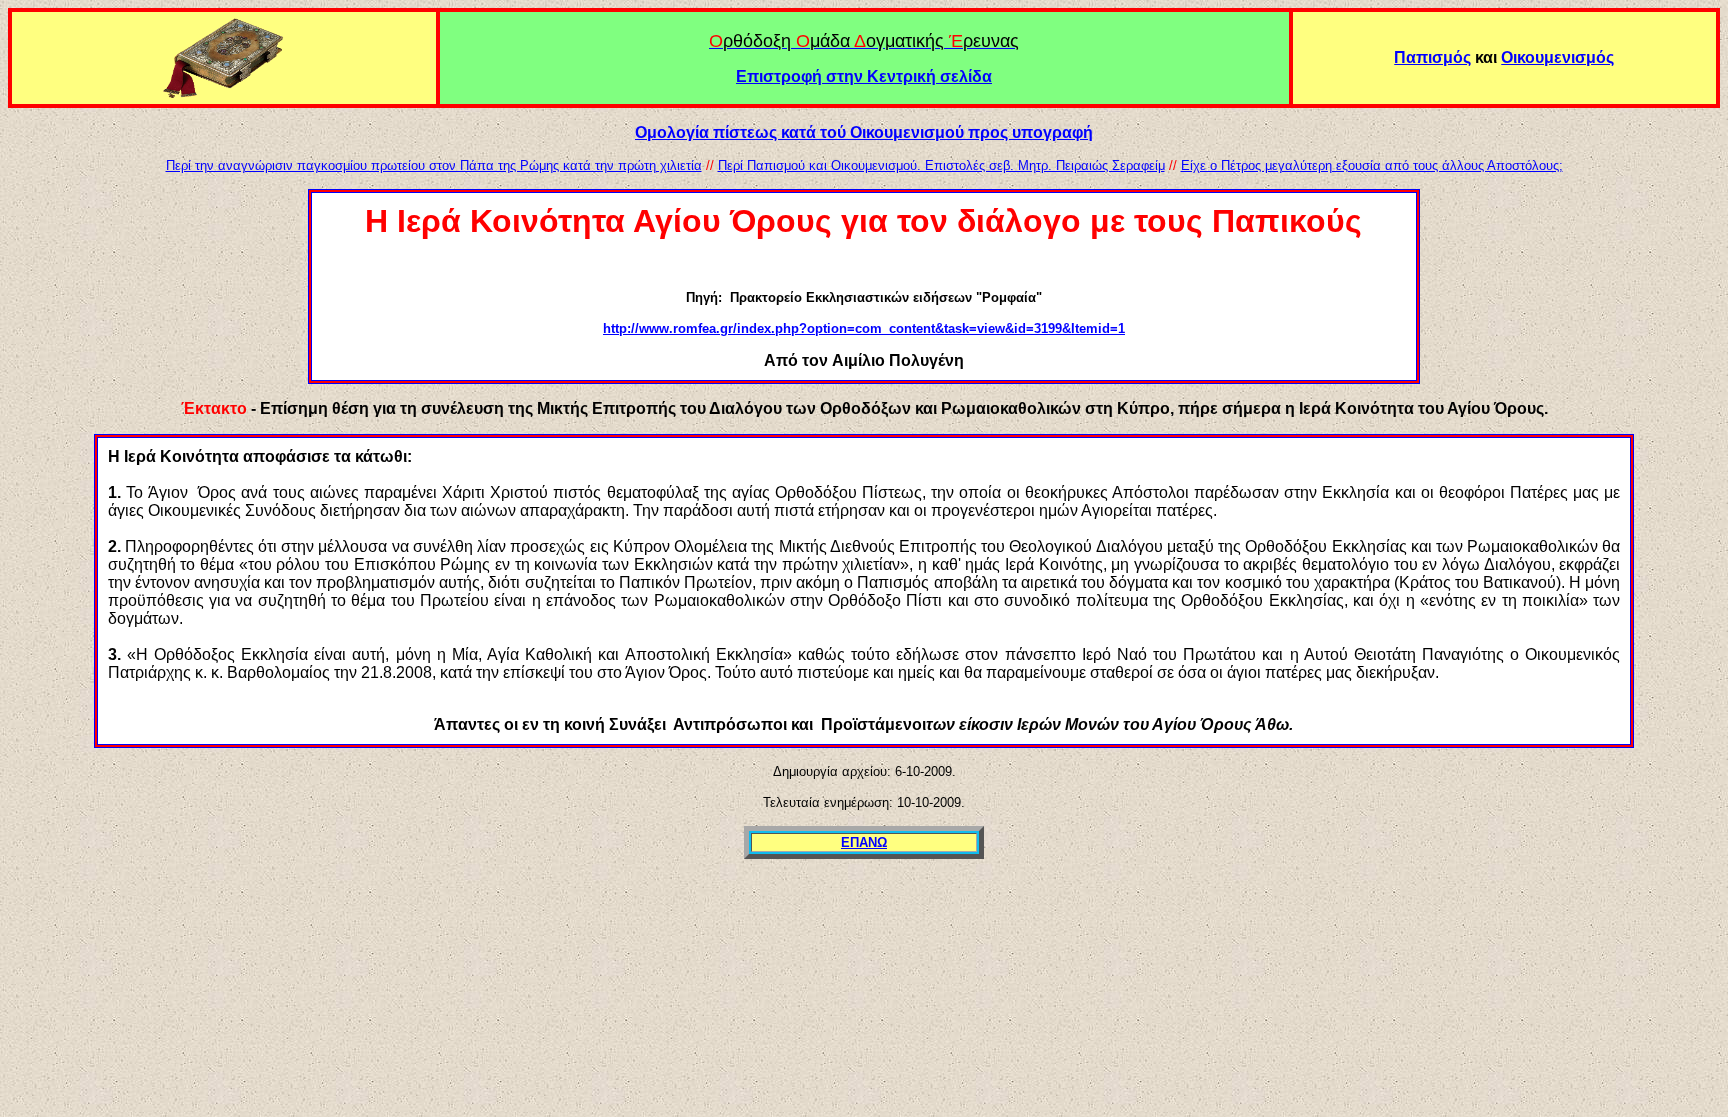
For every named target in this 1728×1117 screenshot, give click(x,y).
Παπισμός (1432, 57)
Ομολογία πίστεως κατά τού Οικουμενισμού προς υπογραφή (864, 132)
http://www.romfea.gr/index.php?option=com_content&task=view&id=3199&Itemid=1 (864, 328)
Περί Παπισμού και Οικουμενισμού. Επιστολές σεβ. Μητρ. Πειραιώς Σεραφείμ (941, 165)
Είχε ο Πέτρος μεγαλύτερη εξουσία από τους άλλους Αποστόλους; (1372, 165)
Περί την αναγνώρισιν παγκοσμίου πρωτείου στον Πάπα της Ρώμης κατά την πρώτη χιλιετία (434, 165)
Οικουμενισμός (1557, 57)
